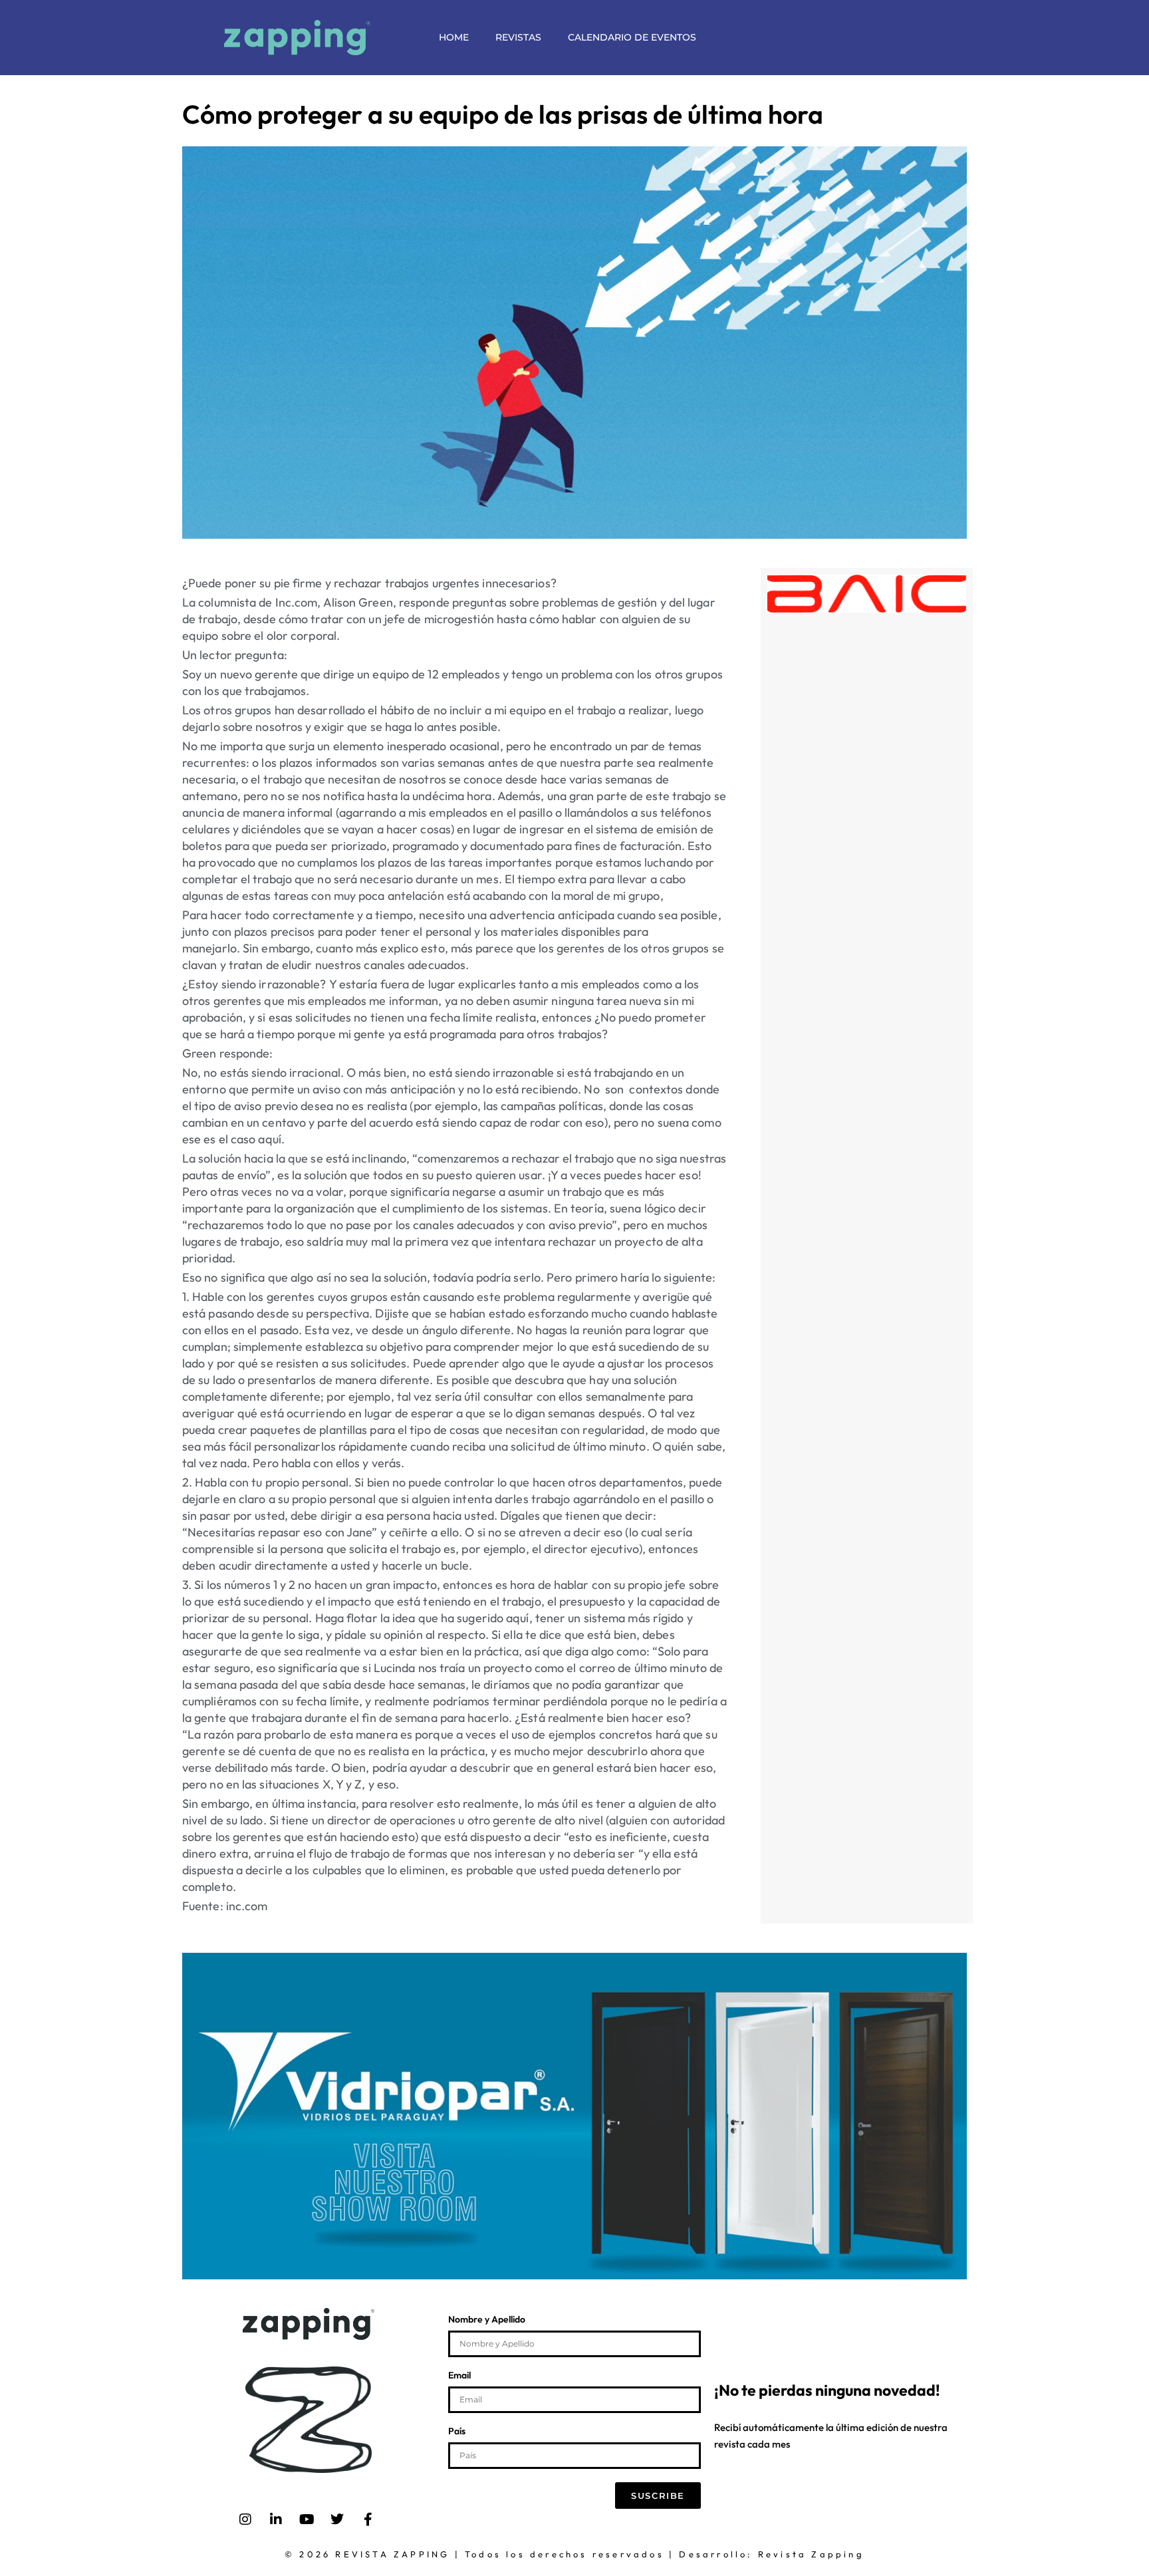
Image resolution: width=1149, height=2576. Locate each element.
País (457, 2432)
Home (454, 37)
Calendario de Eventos (632, 37)
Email (459, 2376)
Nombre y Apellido (487, 2320)
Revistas (518, 37)
